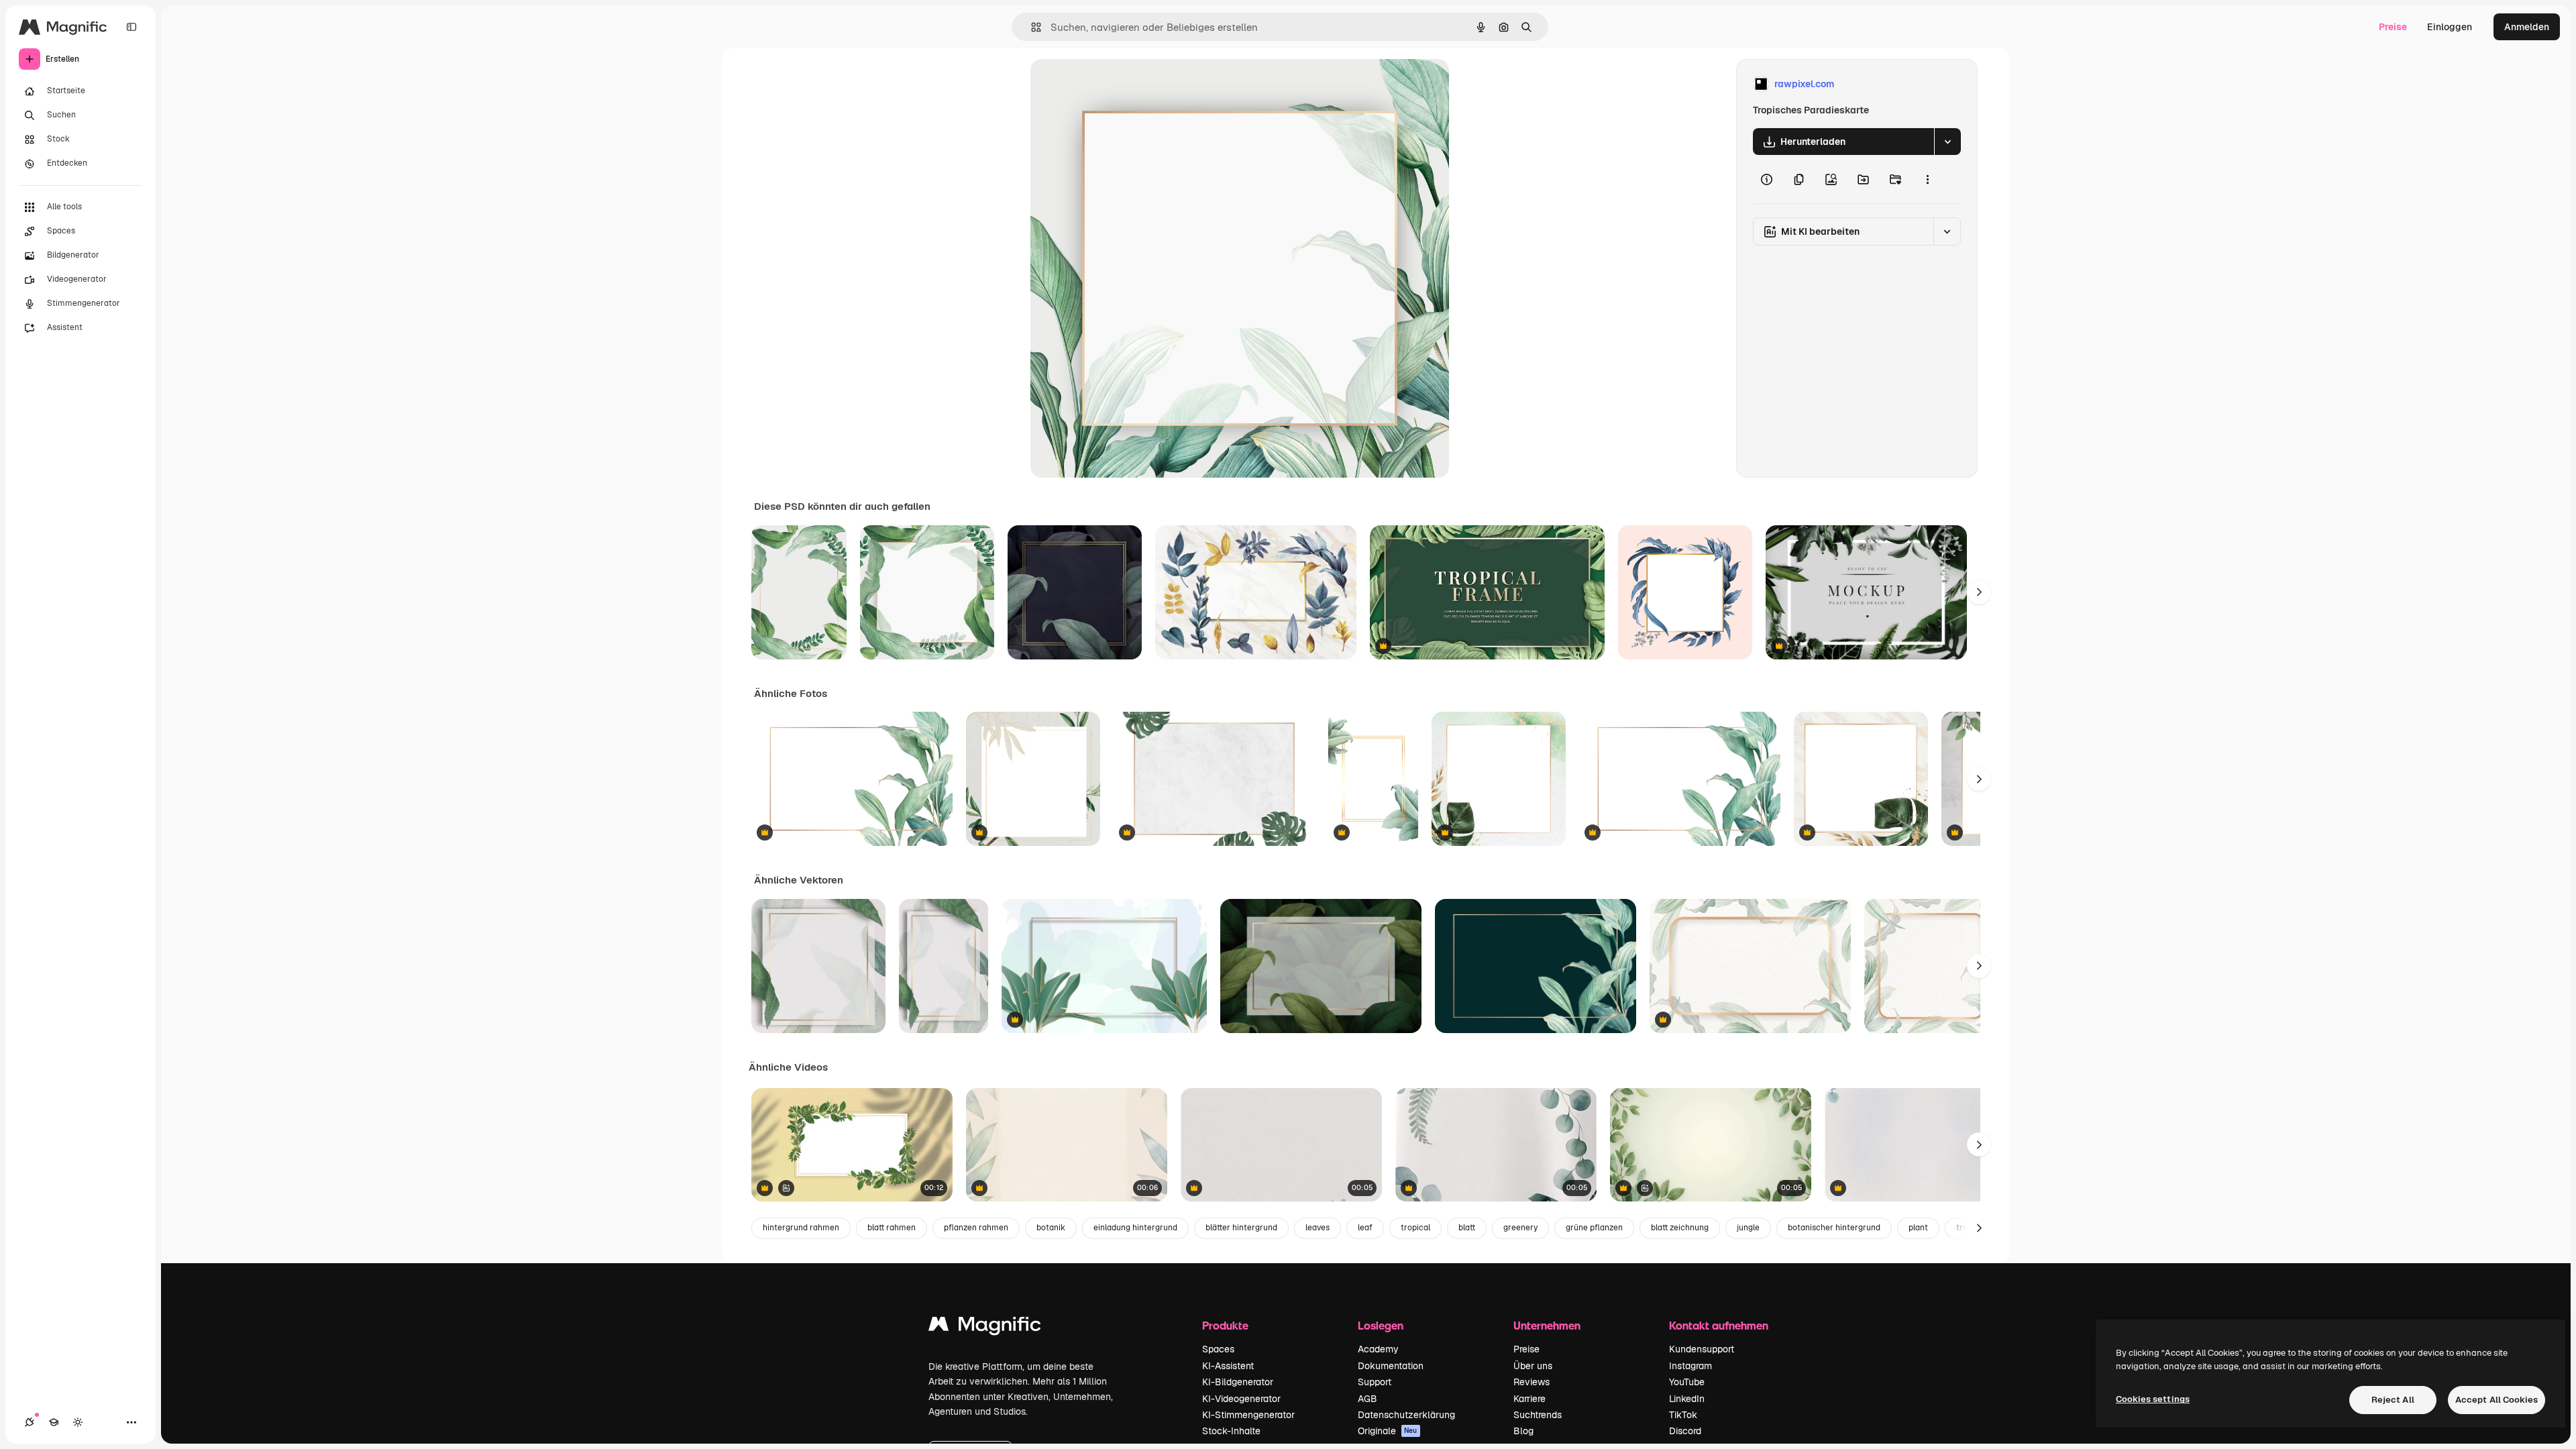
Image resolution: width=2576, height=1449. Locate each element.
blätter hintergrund (1241, 1228)
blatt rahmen (892, 1228)
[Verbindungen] (30, 1422)
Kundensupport (1702, 1349)
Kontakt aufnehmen (1719, 1325)
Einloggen (2450, 27)
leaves (1318, 1228)
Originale (1388, 1431)
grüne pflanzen (1594, 1228)
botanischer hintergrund (1834, 1228)
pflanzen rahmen (976, 1228)
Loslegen (1381, 1325)
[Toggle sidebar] (131, 27)
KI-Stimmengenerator (1248, 1415)
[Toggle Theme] (78, 1422)
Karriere (1529, 1399)
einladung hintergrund (1135, 1228)
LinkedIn (1687, 1399)
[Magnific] (985, 1327)
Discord (1685, 1431)
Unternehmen (1547, 1325)
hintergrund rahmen (801, 1228)
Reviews (1532, 1382)
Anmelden (2527, 27)
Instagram (1690, 1366)
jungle (1748, 1228)
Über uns (1533, 1366)
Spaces (1218, 1349)
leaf (1365, 1228)
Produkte (1225, 1325)
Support (1375, 1382)
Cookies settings (2153, 1399)
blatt (1467, 1228)
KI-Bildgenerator (1238, 1382)
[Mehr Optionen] (1927, 179)
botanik (1051, 1228)
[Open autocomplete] (1031, 27)
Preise (2393, 27)
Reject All (2393, 1400)
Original (1116, 84)
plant (1918, 1228)
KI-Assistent (1228, 1366)
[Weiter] (1979, 592)
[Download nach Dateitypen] (1947, 142)
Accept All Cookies (2497, 1400)
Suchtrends (1538, 1415)
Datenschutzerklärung (1406, 1415)
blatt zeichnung (1680, 1228)
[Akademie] (54, 1422)
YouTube (1687, 1382)
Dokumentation (1391, 1366)
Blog (1523, 1431)
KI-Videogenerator (1241, 1399)
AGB (1367, 1399)
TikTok (1683, 1415)
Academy (1378, 1349)
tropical (1415, 1228)
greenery (1520, 1228)
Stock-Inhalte (1231, 1431)
